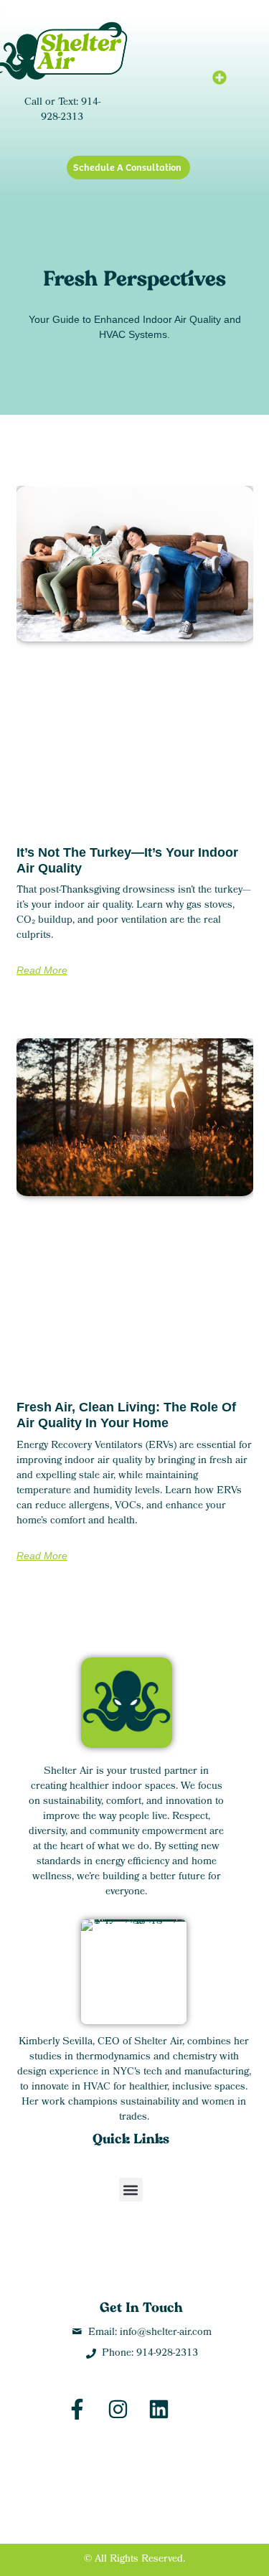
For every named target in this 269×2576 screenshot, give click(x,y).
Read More (42, 970)
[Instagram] (118, 2409)
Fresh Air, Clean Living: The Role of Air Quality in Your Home (126, 1415)
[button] (220, 77)
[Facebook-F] (77, 2409)
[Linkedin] (159, 2409)
